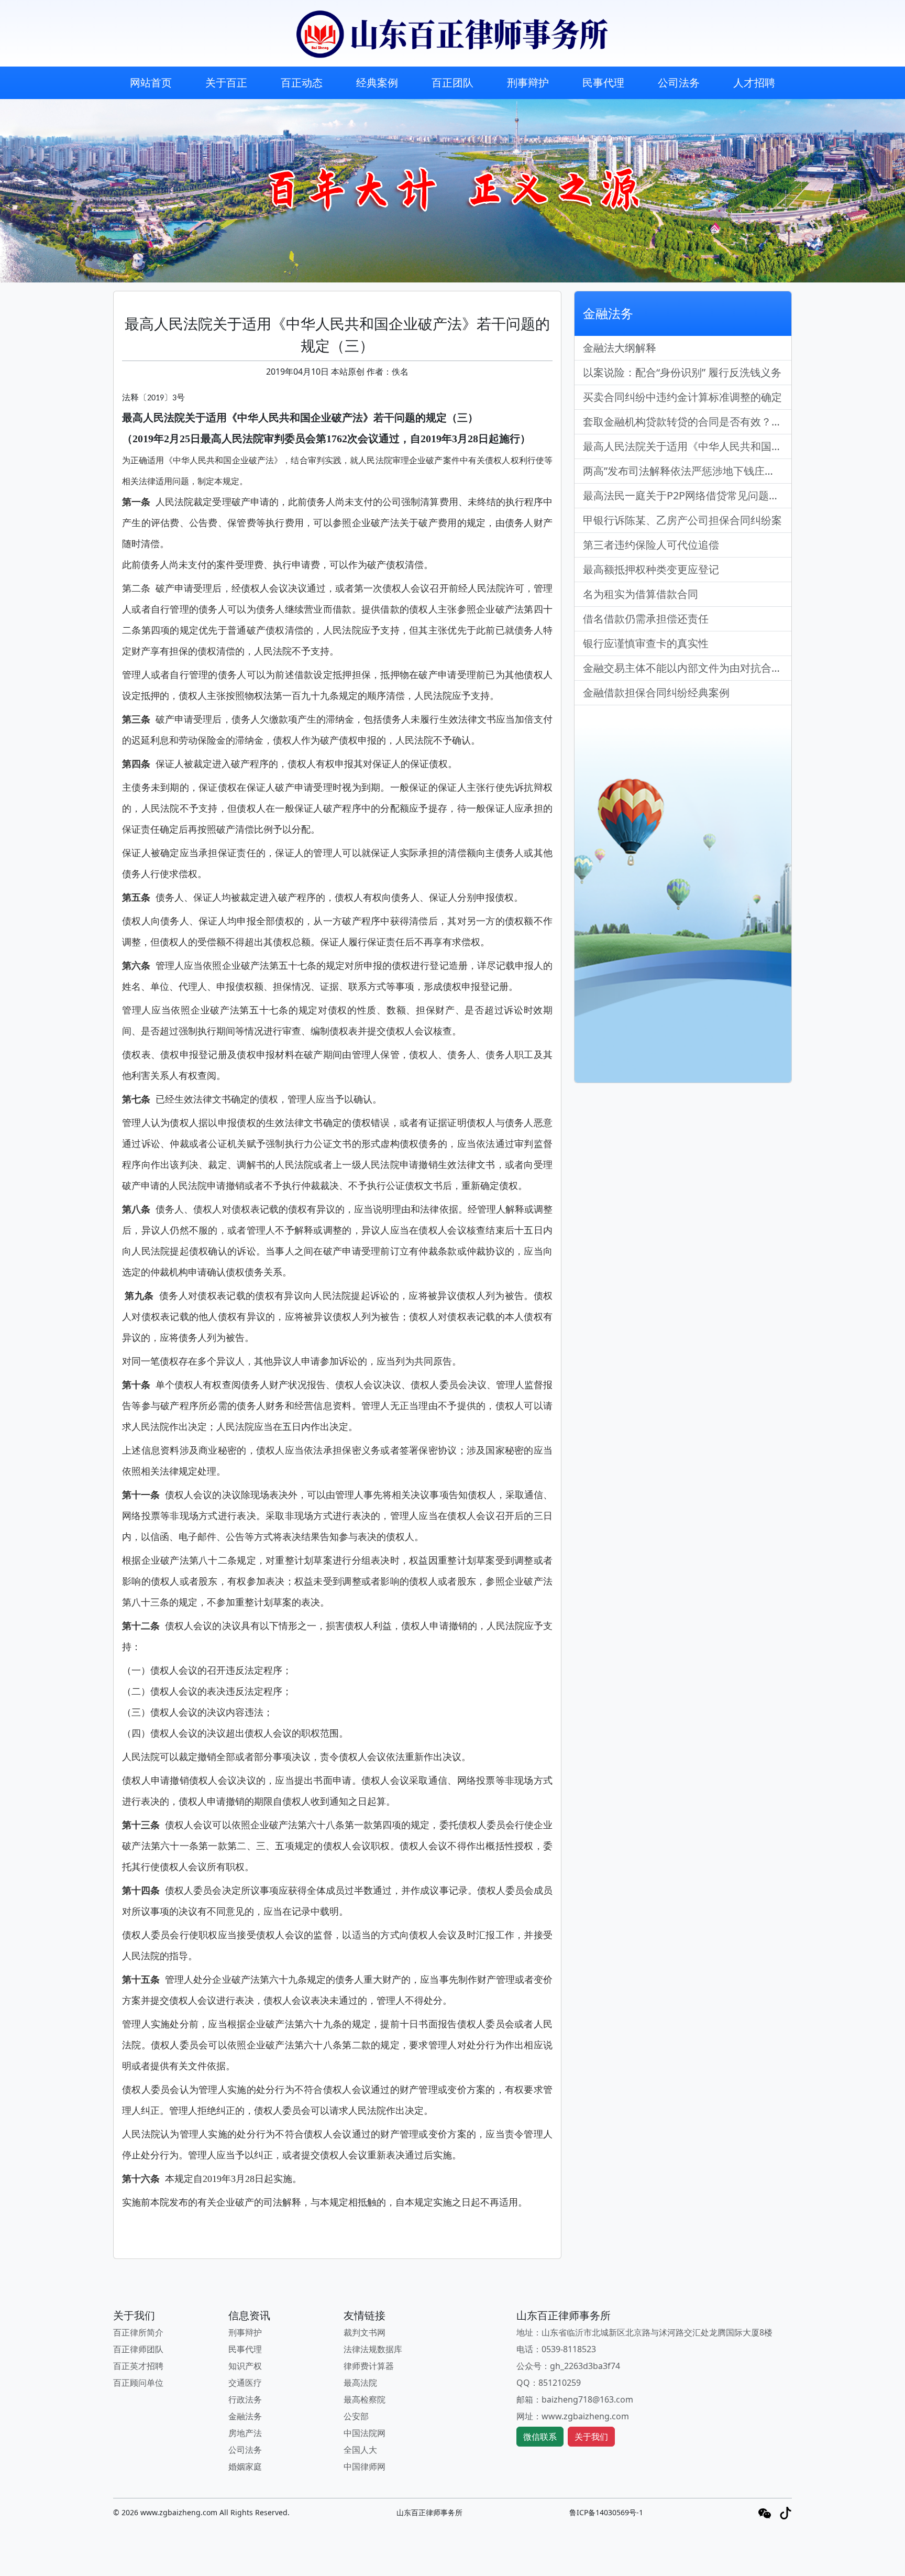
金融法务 (245, 2416)
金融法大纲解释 (620, 348)
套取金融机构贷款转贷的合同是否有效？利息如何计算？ (687, 422)
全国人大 (360, 2450)
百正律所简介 (138, 2332)
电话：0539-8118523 (556, 2349)
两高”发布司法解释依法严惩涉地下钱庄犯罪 (684, 471)
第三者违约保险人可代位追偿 (651, 545)
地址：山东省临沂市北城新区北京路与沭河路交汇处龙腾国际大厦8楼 (644, 2332)
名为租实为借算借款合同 (641, 594)
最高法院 (360, 2383)
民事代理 (603, 83)
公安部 (356, 2416)
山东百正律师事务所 (429, 2512)
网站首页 (151, 83)
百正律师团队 (138, 2349)
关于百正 (226, 83)
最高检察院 (365, 2399)
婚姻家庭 (245, 2466)
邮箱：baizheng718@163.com (575, 2399)
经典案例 (377, 83)
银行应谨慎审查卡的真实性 (646, 643)
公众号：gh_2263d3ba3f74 (568, 2366)
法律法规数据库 (373, 2349)
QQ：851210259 (549, 2383)
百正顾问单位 (138, 2383)
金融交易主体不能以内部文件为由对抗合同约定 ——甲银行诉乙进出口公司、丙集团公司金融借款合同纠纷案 (687, 668)
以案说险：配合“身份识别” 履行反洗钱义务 (682, 372)
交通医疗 (245, 2383)
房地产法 (245, 2433)
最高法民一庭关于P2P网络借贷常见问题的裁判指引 (687, 495)
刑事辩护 (528, 83)
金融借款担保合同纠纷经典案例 (656, 692)
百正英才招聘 (138, 2366)
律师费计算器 (369, 2366)
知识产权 (245, 2366)
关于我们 (591, 2437)
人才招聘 (754, 83)
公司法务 (679, 83)
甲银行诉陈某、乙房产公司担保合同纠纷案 (682, 520)
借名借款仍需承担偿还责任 (646, 619)
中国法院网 (365, 2433)
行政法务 (245, 2399)
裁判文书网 (365, 2332)
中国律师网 (365, 2466)
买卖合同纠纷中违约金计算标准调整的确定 (682, 397)
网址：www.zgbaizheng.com (573, 2416)
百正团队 (452, 83)
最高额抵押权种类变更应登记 (651, 569)
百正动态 (302, 83)
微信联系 (540, 2437)
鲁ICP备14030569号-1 (606, 2512)
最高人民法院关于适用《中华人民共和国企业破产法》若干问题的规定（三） (687, 446)
